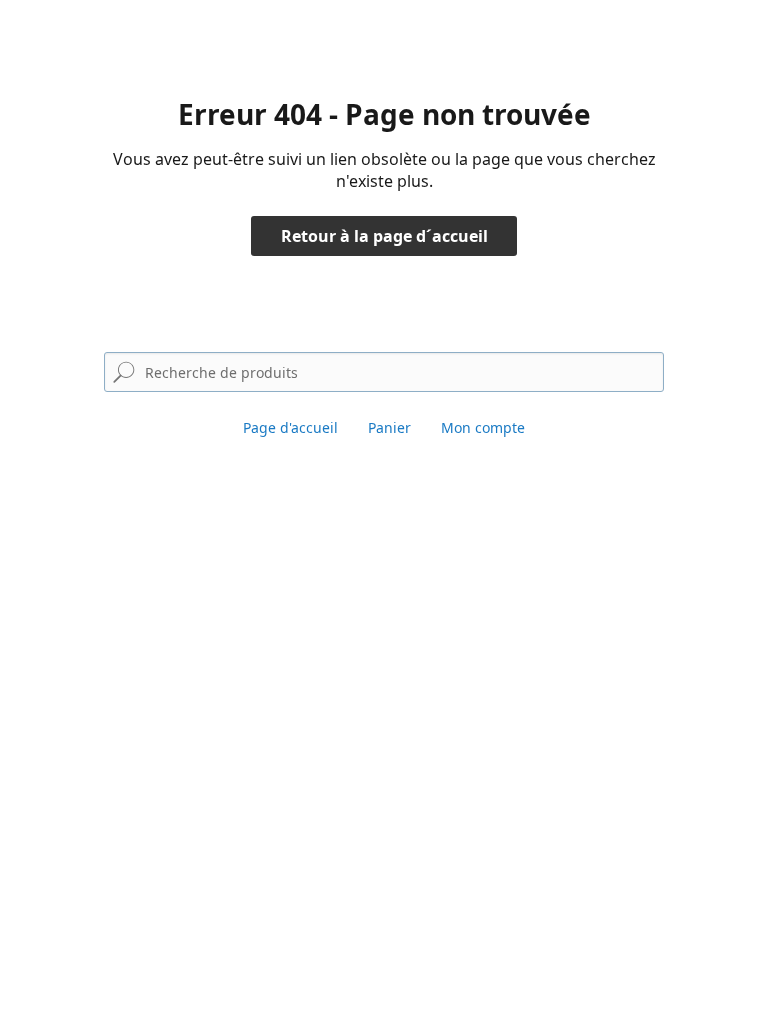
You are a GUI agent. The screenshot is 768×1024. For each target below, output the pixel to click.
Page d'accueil (290, 427)
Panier (389, 427)
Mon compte (483, 427)
